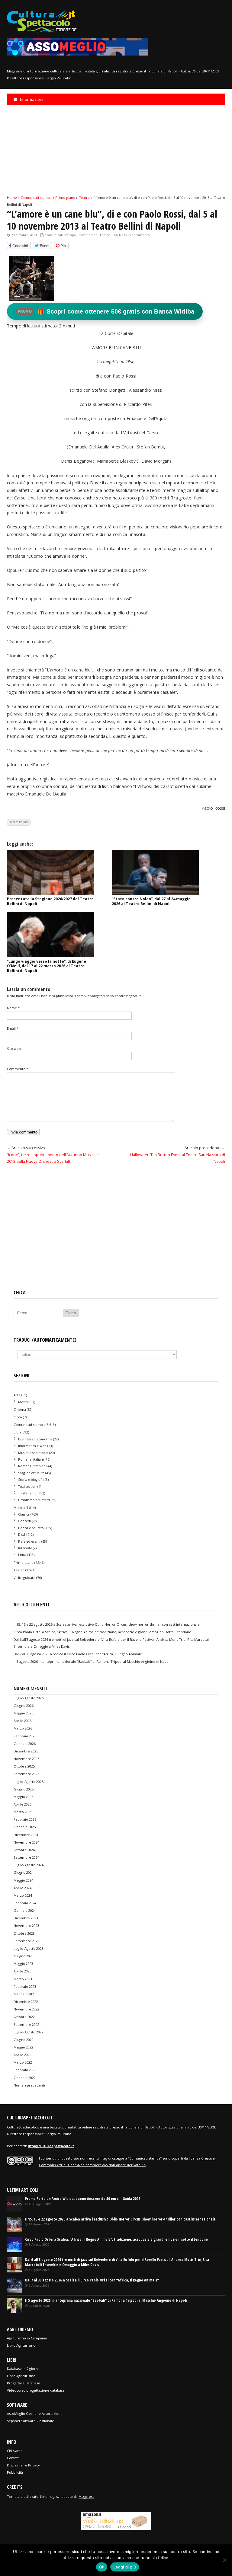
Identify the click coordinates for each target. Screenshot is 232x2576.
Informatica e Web (32, 1446)
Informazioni (32, 99)
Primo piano (88, 235)
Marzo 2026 (23, 1728)
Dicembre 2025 (26, 1751)
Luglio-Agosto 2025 (29, 1782)
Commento (18, 1069)
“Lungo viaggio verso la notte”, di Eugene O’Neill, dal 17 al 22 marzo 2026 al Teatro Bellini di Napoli (47, 966)
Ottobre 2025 (24, 1766)
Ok (102, 2567)
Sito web (14, 1049)
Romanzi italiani (31, 1459)
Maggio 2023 (23, 1964)
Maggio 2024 (23, 1880)
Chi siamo (15, 2451)
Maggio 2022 (23, 2047)
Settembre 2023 (26, 1941)
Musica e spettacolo (33, 1453)
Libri (17, 1432)
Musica (19, 1508)
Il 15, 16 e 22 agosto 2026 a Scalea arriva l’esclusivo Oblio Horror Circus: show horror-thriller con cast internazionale (107, 1624)
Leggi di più (125, 2567)
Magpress (86, 2496)
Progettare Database (24, 2383)
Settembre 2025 (26, 1774)
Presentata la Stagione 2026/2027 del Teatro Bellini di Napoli (50, 901)
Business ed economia (35, 1439)
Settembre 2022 (26, 2024)
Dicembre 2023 (26, 1918)
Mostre (23, 1402)
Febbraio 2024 (25, 1903)
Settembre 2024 (26, 1857)
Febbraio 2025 (25, 1819)
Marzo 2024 (23, 1895)
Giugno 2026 (24, 1706)
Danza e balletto (31, 1528)
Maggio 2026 (23, 1713)
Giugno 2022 (24, 2040)
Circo (18, 1417)
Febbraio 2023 (25, 1986)
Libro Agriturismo (21, 2345)
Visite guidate (24, 1578)
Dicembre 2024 (26, 1835)
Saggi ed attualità (31, 1473)
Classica (24, 1514)
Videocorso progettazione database (36, 2390)
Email (13, 1028)
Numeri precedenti (29, 2085)
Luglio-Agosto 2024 (29, 1865)
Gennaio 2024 (25, 1910)
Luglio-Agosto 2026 (29, 1698)
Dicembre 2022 (26, 2002)
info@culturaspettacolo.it (51, 2146)
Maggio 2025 (23, 1797)
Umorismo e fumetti (34, 1500)
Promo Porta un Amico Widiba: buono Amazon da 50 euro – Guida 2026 (83, 2199)
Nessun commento (134, 235)
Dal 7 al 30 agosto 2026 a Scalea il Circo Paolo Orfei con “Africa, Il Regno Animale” (78, 1654)
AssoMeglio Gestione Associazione (35, 2413)
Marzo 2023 (23, 1979)
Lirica (22, 1555)
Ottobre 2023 (24, 1933)
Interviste (25, 1548)
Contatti (13, 2458)
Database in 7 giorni (23, 2369)
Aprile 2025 (23, 1804)
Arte (17, 1395)
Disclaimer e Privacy (23, 2465)
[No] (224, 2560)
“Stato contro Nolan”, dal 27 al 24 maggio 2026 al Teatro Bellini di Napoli (151, 901)
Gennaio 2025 (25, 1827)
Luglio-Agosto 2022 (29, 2032)
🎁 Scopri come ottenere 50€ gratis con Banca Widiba (106, 311)
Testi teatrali (27, 1487)
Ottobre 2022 (24, 2017)
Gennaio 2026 (25, 1744)
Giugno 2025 (24, 1789)
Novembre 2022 (26, 2009)
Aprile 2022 (23, 2055)
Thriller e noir (28, 1493)
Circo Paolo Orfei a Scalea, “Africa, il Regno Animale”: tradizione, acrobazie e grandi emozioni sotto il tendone (102, 1632)
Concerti (25, 1521)
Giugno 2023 (24, 1956)
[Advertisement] (116, 150)
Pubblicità (15, 2472)
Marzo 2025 (23, 1812)
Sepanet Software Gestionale (31, 2421)
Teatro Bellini (19, 822)
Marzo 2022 (23, 2062)
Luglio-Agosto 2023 (29, 1948)
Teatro (105, 235)
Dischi (23, 1535)
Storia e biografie (31, 1480)
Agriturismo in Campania (27, 2338)
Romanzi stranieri (32, 1466)
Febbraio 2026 (25, 1736)
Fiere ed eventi (29, 1541)
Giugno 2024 (24, 1872)
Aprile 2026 (23, 1721)
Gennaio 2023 (25, 1994)
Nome (13, 1008)
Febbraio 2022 (25, 2070)
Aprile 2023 (23, 1971)
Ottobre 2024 (24, 1850)
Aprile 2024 (23, 1888)
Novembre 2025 (26, 1759)
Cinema (20, 1409)
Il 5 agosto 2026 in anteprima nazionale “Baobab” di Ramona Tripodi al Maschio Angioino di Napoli (92, 1661)
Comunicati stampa (60, 235)
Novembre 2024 (26, 1842)
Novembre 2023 (26, 1926)
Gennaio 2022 (25, 2078)
